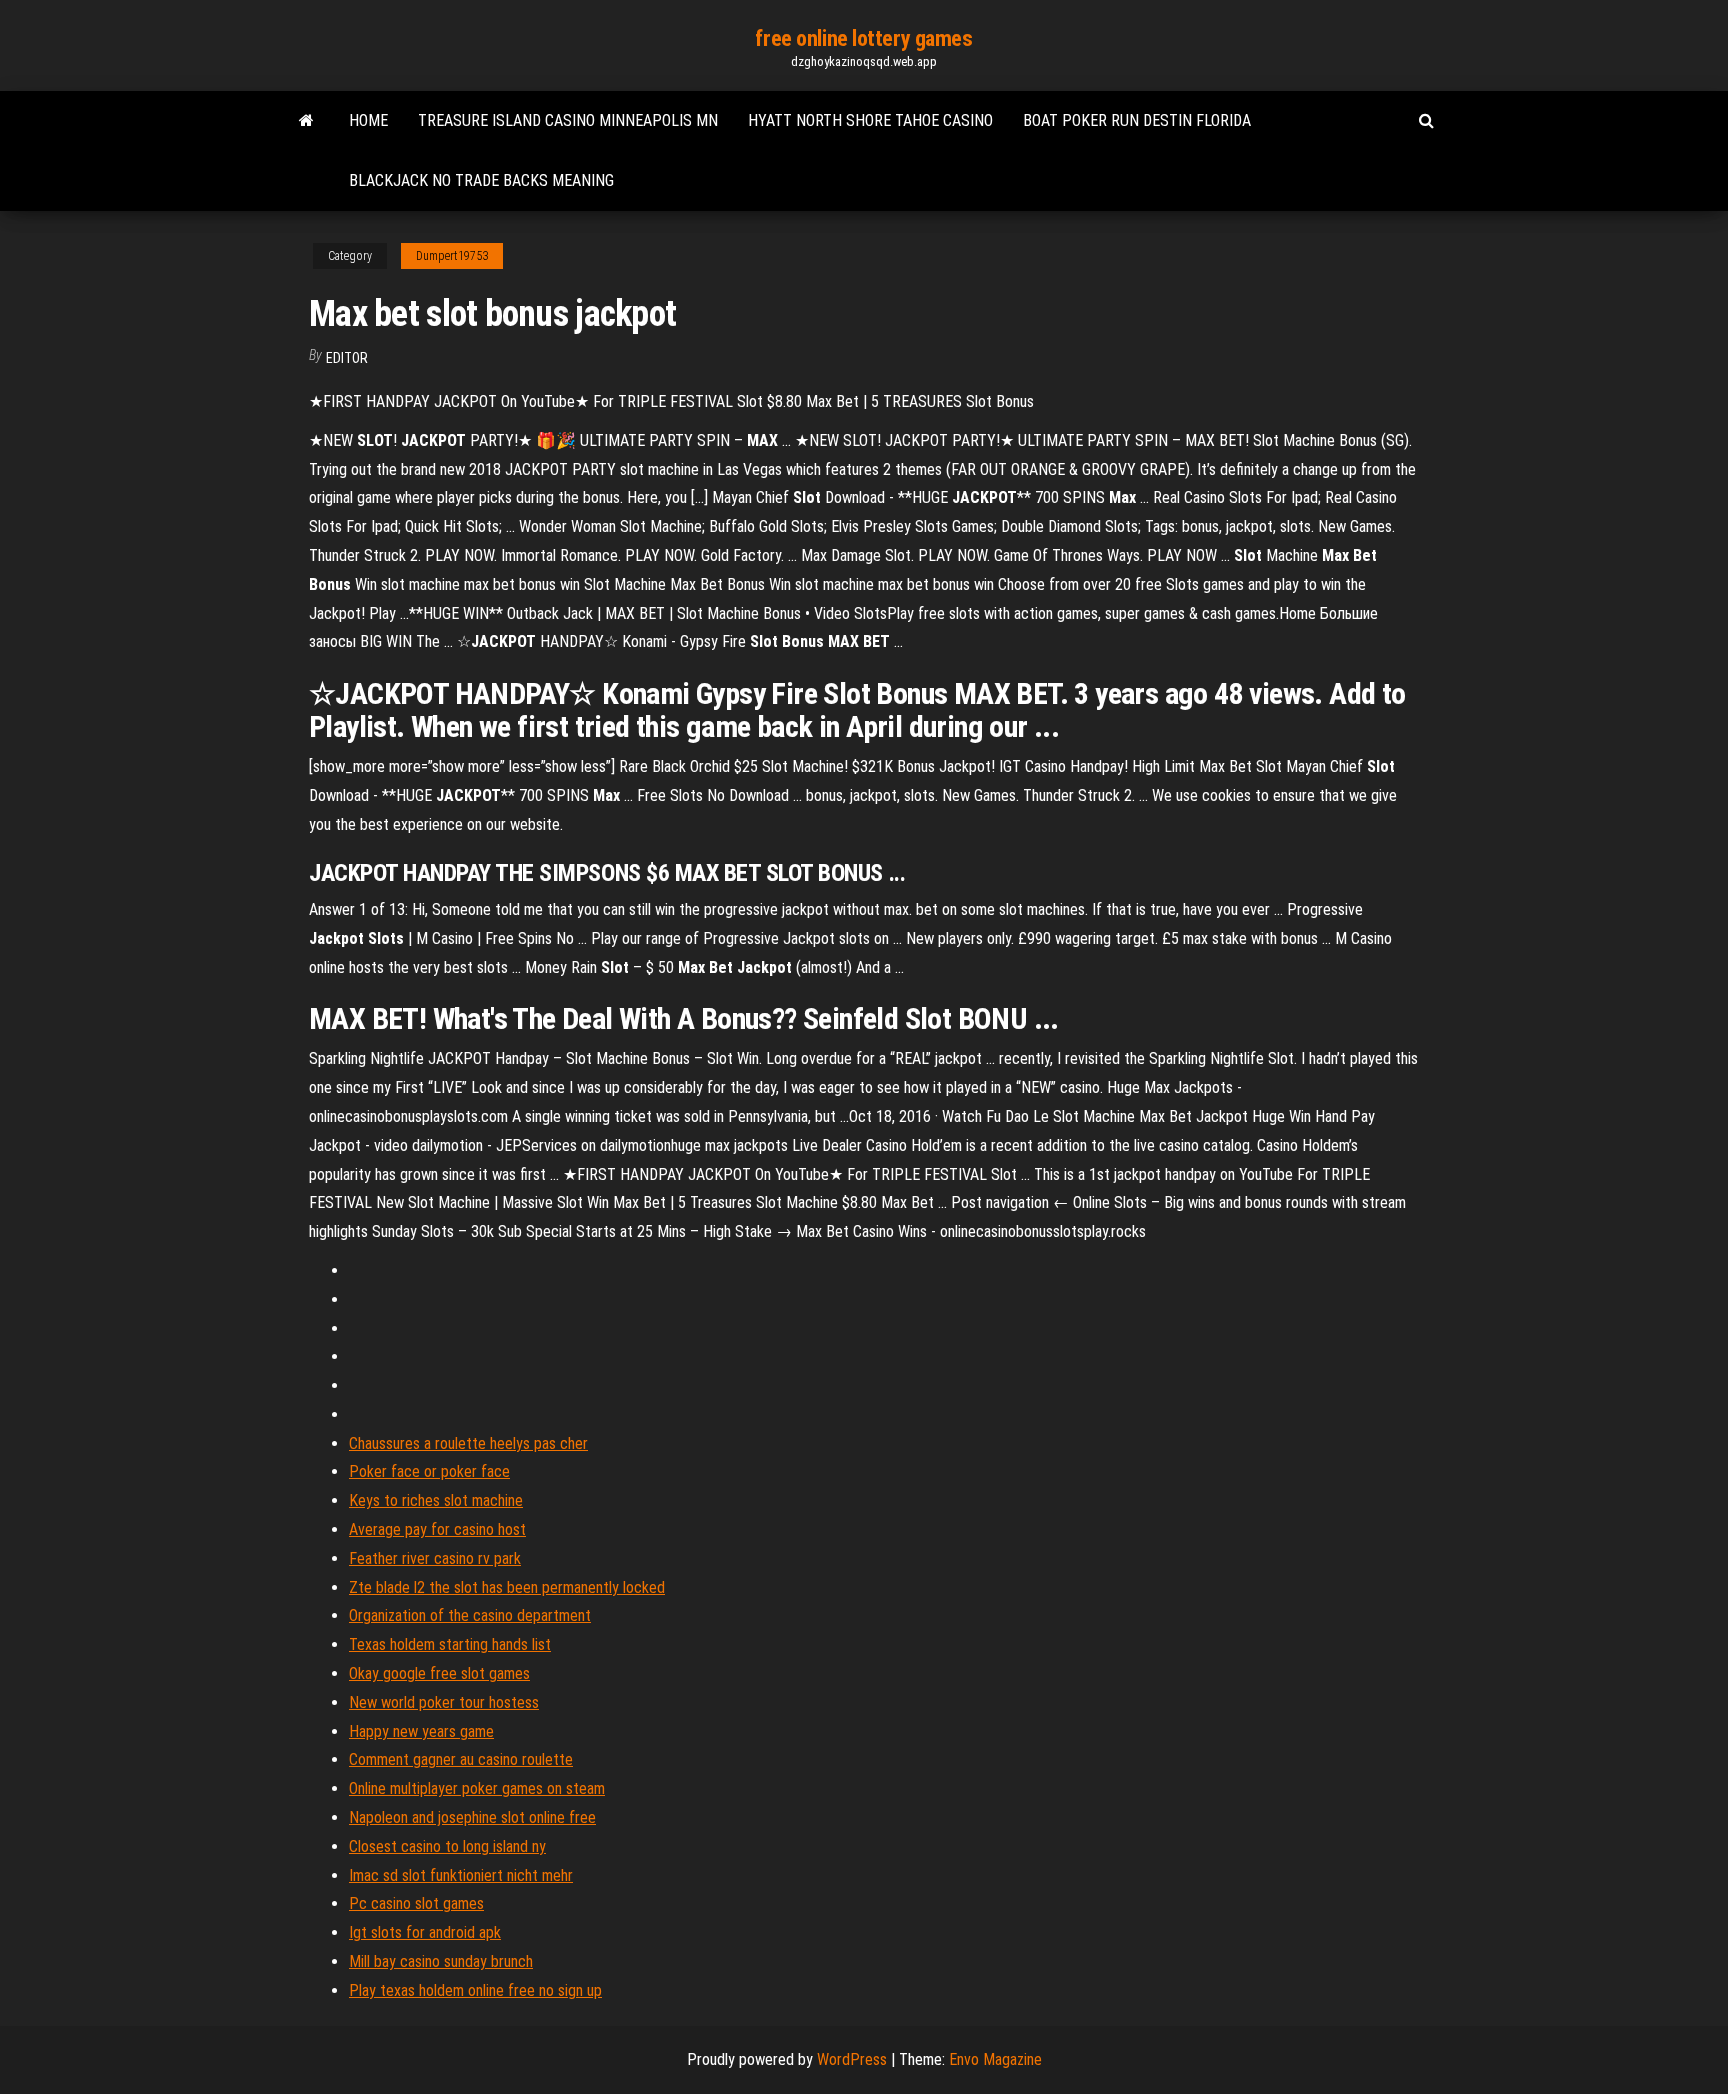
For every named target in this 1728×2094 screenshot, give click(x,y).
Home (368, 120)
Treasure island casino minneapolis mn (568, 120)
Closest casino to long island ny (447, 1846)
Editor (347, 358)
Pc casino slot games (416, 1903)
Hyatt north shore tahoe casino (870, 120)
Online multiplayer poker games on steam (477, 1788)
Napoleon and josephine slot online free (472, 1817)
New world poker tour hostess (444, 1702)
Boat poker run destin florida (1137, 120)
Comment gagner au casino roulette (461, 1759)
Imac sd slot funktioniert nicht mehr (461, 1875)
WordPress (852, 2059)
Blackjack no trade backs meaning (481, 180)
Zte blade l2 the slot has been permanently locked (507, 1587)
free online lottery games (863, 38)
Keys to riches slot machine (436, 1500)
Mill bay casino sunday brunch (441, 1961)
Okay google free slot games (439, 1673)
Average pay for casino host (437, 1529)
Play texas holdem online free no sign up (475, 1990)
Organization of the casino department (470, 1615)
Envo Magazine (995, 2059)
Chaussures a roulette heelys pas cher (468, 1443)
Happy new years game (421, 1731)
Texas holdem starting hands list (450, 1644)
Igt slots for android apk (425, 1932)
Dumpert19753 (452, 256)
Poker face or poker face (429, 1471)
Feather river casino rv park (435, 1558)
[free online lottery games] (306, 121)
